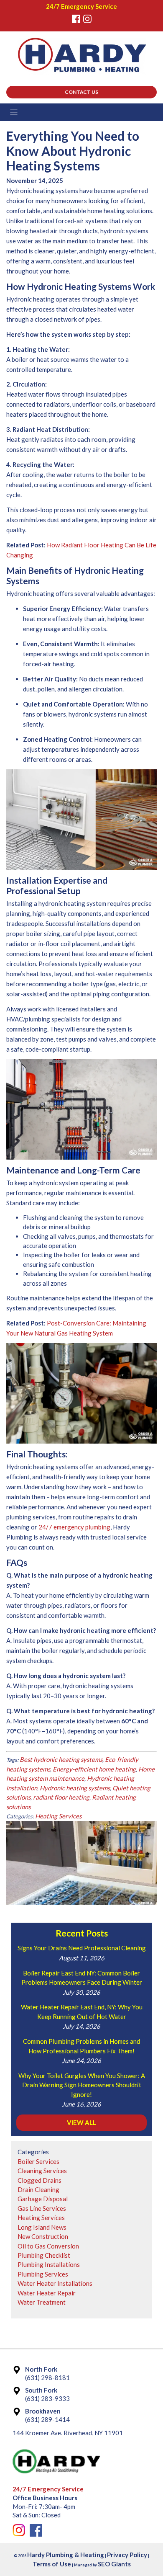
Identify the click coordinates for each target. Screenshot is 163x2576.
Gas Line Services (42, 2208)
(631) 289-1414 (47, 2419)
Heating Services (58, 1816)
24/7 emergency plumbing (74, 1527)
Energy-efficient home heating (94, 1769)
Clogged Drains (39, 2180)
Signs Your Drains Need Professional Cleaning (82, 1948)
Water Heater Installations (55, 2283)
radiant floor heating (61, 1797)
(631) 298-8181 (47, 2377)
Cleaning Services (42, 2171)
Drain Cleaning (38, 2189)
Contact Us (81, 92)
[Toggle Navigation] (81, 112)
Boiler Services (38, 2161)
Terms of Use (52, 2564)
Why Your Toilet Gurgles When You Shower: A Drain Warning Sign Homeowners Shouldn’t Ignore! (82, 2085)
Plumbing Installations (49, 2264)
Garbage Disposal (43, 2199)
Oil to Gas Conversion (48, 2246)
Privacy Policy (127, 2555)
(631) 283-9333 (47, 2398)
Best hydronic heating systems (61, 1759)
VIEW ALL (81, 2122)
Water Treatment (42, 2302)
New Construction (43, 2236)
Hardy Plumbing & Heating (66, 2555)
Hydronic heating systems (75, 1788)
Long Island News (42, 2227)
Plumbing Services (43, 2274)
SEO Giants (114, 2564)
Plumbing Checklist (44, 2255)
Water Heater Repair (47, 2293)
